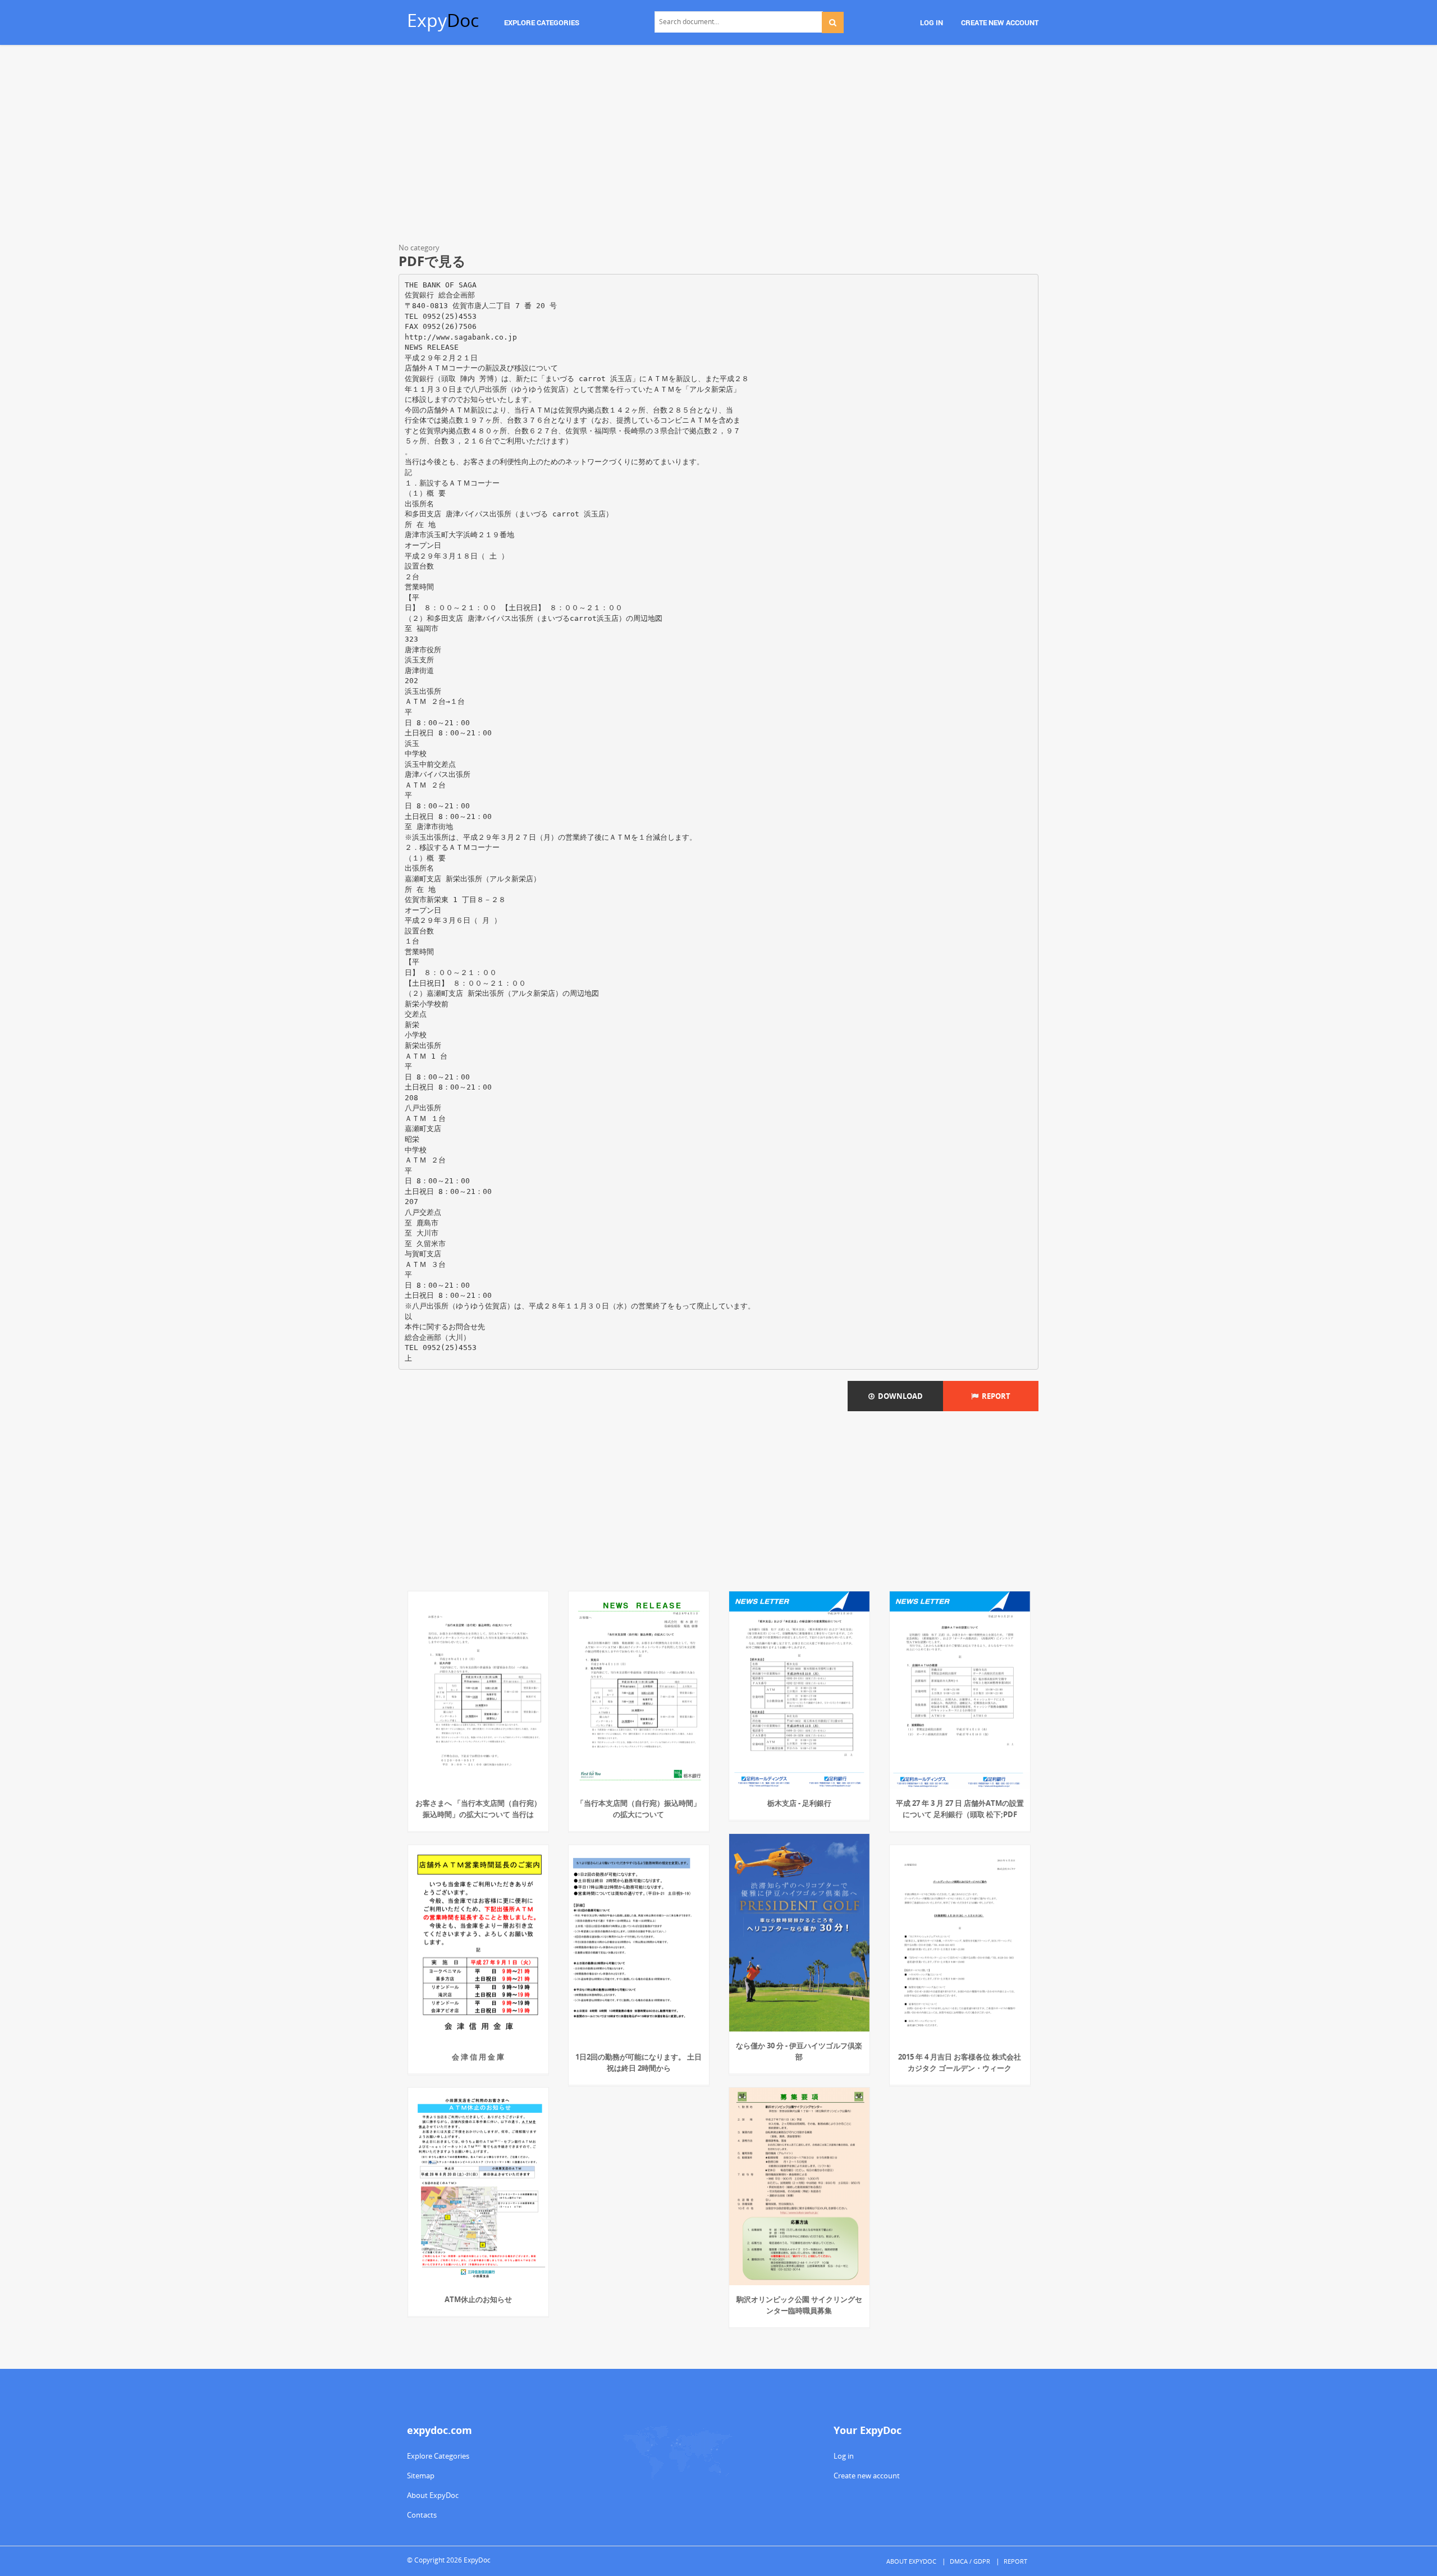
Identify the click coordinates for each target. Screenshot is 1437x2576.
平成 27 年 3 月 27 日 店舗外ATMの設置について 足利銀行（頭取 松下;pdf (960, 1809)
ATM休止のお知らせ (478, 2299)
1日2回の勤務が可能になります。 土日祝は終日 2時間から (639, 2062)
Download (899, 1396)
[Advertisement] (718, 146)
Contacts (422, 2515)
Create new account (867, 2476)
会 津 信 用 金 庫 (478, 2057)
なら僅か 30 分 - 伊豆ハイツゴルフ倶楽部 (799, 2051)
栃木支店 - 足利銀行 (799, 1803)
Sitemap (421, 2476)
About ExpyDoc (433, 2495)
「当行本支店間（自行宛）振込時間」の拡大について (639, 1809)
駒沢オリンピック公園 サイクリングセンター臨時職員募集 (799, 2305)
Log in (844, 2456)
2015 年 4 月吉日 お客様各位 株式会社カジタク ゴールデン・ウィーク (960, 2062)
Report (994, 1396)
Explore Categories (438, 2456)
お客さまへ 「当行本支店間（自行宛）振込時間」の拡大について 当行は (478, 1809)
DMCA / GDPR (970, 2561)
